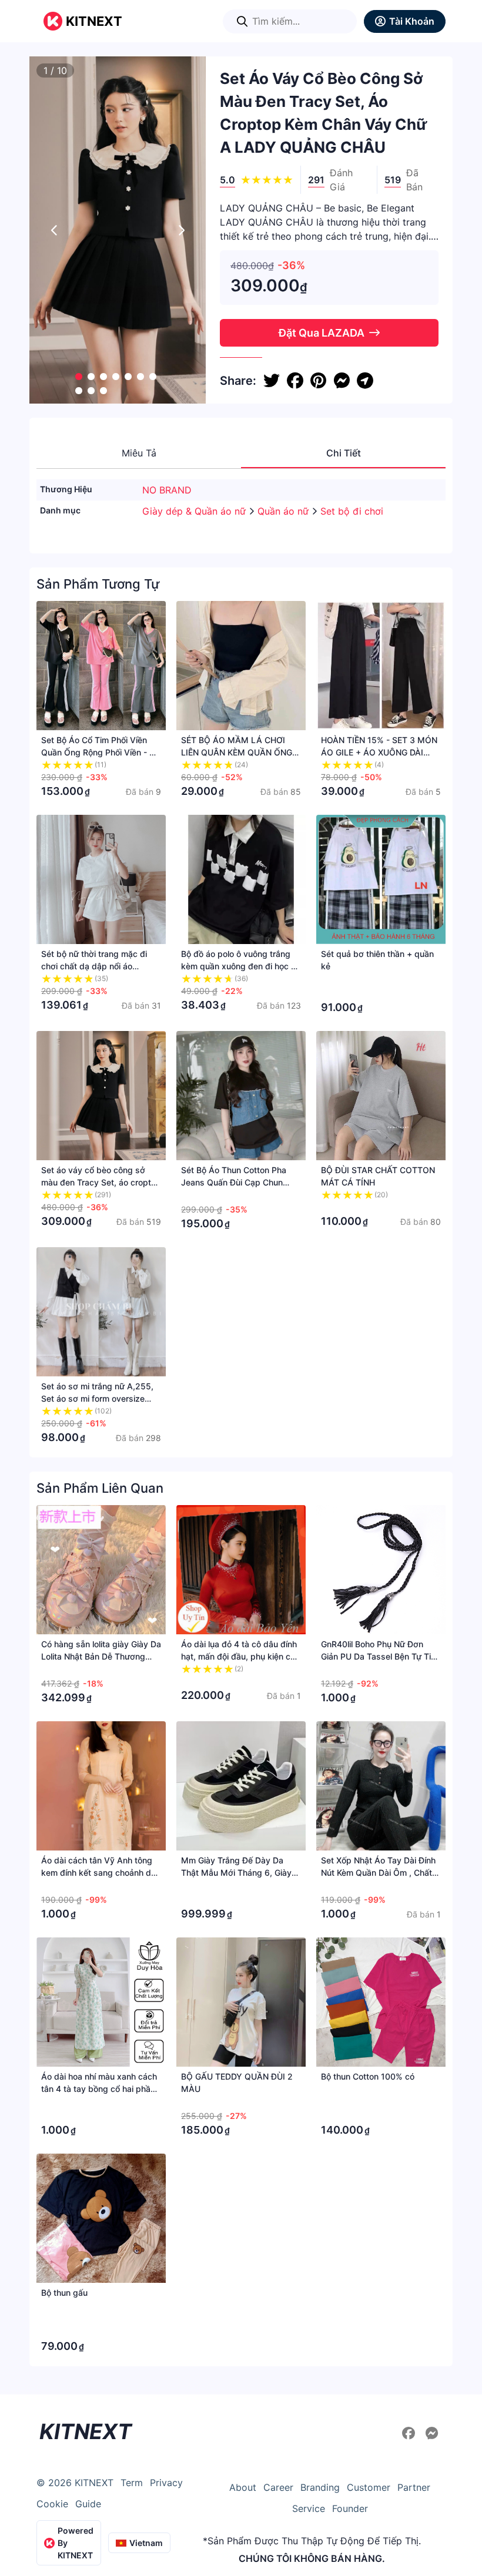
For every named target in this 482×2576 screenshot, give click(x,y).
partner (414, 2487)
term (132, 2483)
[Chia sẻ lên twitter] (272, 381)
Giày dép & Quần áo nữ (195, 511)
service (309, 2508)
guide (88, 2504)
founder (350, 2508)
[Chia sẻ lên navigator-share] (365, 381)
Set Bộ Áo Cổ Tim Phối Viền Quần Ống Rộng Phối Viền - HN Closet (101, 752)
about (243, 2487)
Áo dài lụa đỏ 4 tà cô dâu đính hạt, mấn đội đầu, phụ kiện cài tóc (239, 1656)
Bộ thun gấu (64, 2293)
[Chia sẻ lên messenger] (342, 381)
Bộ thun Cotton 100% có (368, 2076)
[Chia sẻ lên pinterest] (318, 381)
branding (320, 2487)
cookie (52, 2504)
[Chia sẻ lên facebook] (295, 381)
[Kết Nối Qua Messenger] (432, 2433)
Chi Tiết (344, 453)
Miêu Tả (139, 453)
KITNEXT (94, 21)
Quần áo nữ (284, 511)
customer (369, 2487)
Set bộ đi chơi (352, 511)
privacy (166, 2483)
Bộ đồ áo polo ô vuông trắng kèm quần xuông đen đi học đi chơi (240, 966)
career (278, 2487)
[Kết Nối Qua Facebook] (410, 2433)
